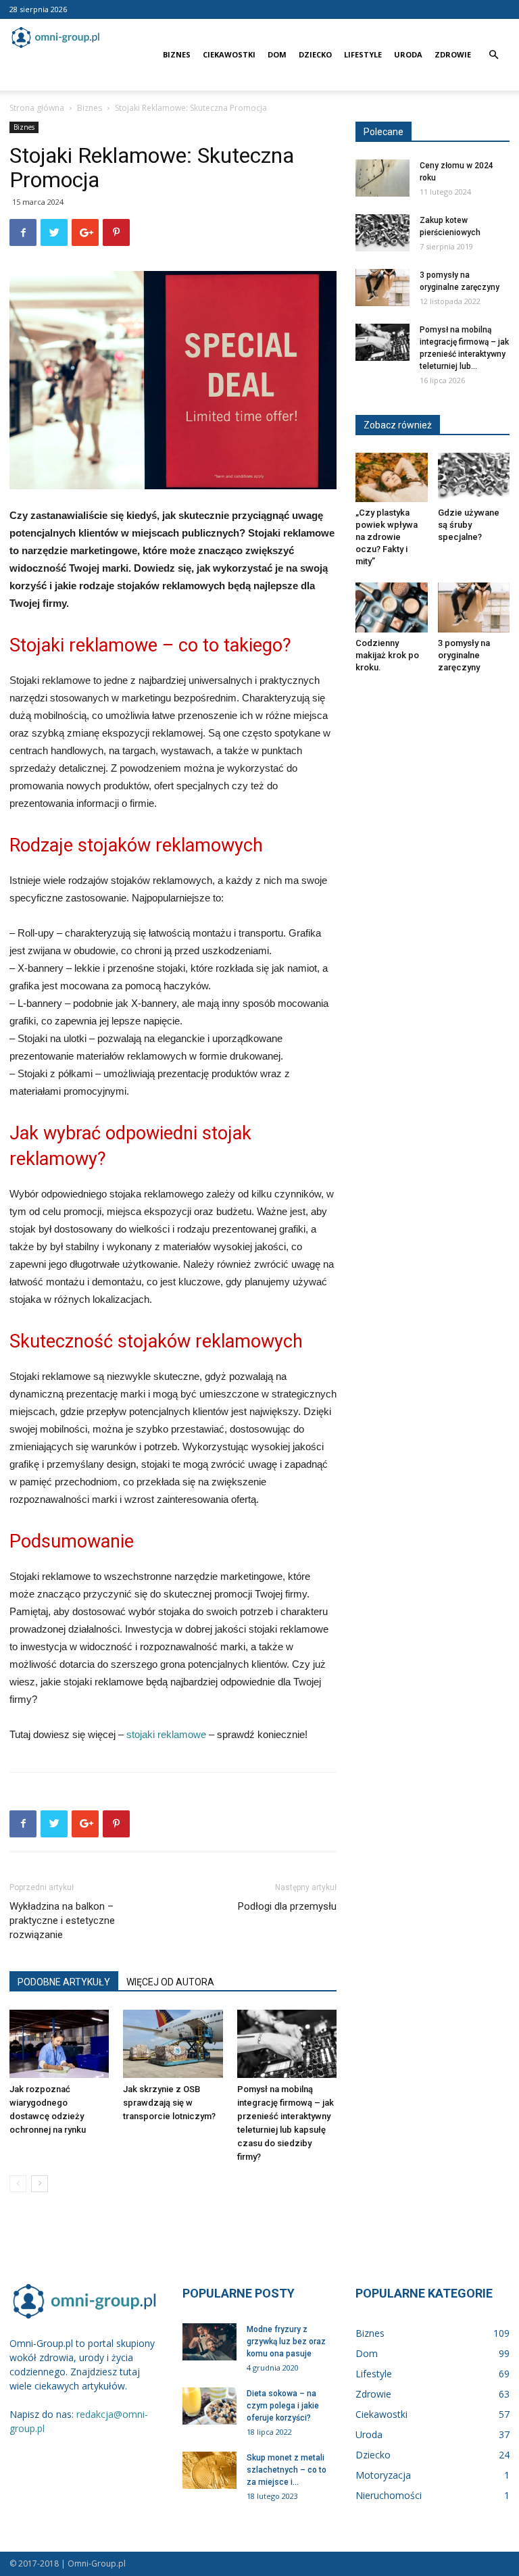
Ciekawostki (229, 54)
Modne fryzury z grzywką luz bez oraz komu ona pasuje (286, 2342)
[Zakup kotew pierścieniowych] (382, 233)
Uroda (408, 54)
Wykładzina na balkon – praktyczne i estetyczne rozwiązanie (62, 1921)
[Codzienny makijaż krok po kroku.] (392, 607)
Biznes (177, 54)
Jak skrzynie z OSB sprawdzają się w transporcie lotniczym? (169, 2103)
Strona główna (37, 108)
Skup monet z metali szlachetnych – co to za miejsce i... (287, 2470)
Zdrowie (453, 54)
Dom (277, 54)
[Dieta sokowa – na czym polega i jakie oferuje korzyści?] (209, 2406)
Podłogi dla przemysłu (287, 1906)
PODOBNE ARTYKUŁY (64, 1982)
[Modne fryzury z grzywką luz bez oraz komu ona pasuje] (209, 2342)
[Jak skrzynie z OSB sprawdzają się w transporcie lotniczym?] (173, 2044)
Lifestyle (363, 54)
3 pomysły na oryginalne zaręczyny (464, 655)
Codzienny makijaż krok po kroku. (387, 655)
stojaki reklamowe (166, 1734)
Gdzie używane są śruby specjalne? (469, 525)
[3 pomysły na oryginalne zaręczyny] (382, 288)
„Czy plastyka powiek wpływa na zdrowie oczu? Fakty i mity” (387, 537)
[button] (493, 55)
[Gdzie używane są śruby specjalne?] (474, 477)
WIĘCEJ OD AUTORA (170, 1982)
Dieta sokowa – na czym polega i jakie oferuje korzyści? (283, 2406)
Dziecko (315, 54)
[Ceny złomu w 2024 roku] (382, 178)
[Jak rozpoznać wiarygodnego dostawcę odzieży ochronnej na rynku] (59, 2044)
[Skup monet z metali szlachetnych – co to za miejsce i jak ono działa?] (209, 2470)
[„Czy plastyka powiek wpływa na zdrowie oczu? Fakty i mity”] (392, 477)
